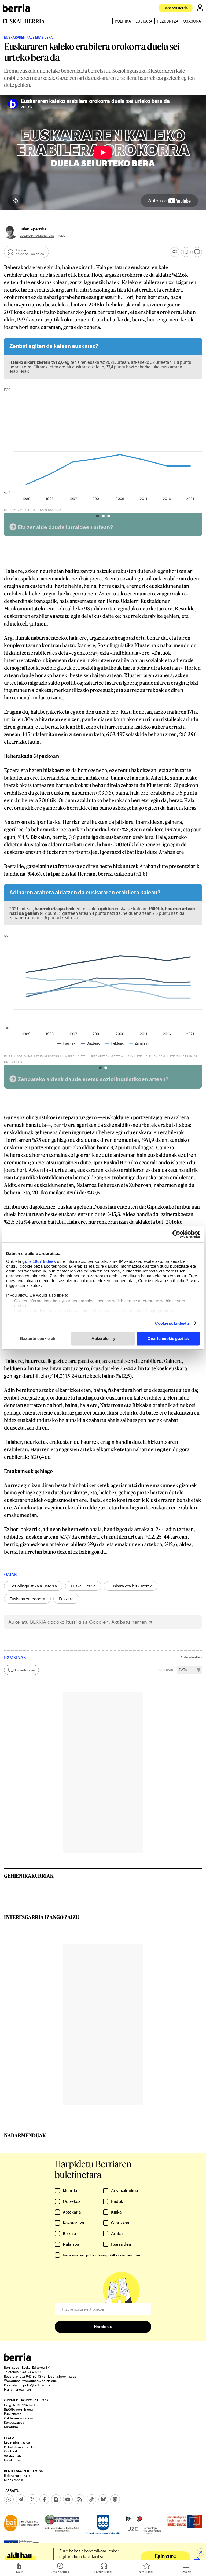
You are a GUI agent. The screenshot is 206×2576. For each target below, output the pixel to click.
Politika (123, 21)
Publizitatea (13, 2414)
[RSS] (80, 2499)
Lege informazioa (17, 2442)
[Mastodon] (115, 2499)
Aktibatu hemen (129, 1622)
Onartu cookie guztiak (168, 1339)
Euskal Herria (83, 1586)
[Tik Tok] (91, 2499)
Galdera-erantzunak (19, 2418)
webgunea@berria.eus (39, 2381)
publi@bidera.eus (36, 2385)
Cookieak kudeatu (172, 1323)
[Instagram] (56, 2499)
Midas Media (13, 2480)
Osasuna (192, 21)
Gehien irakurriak (29, 1876)
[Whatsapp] (9, 2499)
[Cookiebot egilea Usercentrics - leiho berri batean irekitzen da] (176, 1234)
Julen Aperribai (34, 229)
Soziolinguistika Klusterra (33, 1586)
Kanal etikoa (13, 2460)
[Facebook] (44, 2499)
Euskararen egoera (27, 1599)
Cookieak (11, 2451)
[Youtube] (68, 2499)
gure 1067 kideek (39, 1261)
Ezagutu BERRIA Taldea (21, 2405)
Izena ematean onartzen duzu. (102, 2255)
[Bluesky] (103, 2499)
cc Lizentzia (13, 2455)
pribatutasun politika (102, 2255)
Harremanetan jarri (18, 2389)
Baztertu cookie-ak (38, 1339)
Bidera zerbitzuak (17, 2475)
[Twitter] (32, 2499)
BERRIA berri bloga (18, 2409)
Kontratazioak (14, 2422)
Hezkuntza (168, 21)
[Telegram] (21, 2499)
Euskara (144, 21)
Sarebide (11, 2427)
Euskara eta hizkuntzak (131, 1586)
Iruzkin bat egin (25, 1670)
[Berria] (17, 2360)
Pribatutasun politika (19, 2447)
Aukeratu (100, 1339)
